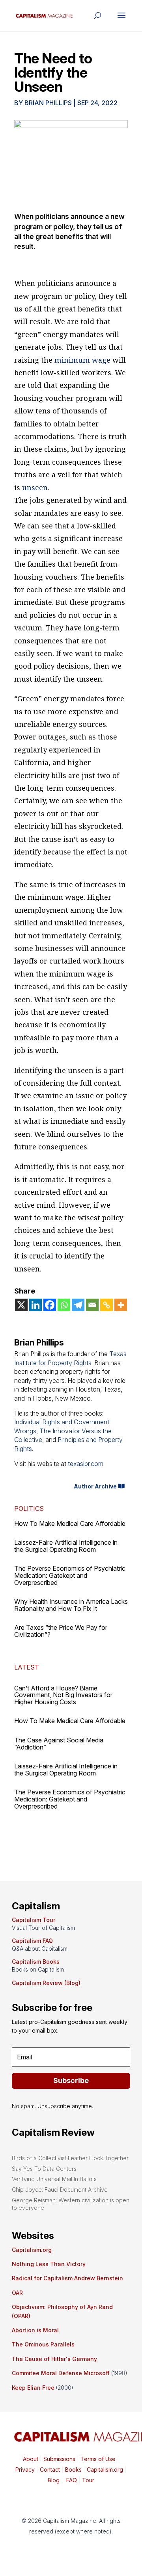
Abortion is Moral (35, 2330)
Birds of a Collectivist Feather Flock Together (70, 2158)
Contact (49, 2469)
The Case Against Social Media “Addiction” (59, 1744)
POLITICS (29, 1509)
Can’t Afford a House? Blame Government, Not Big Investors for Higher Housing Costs (63, 1695)
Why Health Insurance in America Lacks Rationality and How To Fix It (71, 1605)
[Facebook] (50, 1305)
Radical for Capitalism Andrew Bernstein (67, 2278)
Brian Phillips (48, 103)
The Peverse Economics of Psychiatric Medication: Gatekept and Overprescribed (70, 1575)
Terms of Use (97, 2459)
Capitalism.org (32, 2250)
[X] (21, 1305)
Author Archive (95, 1486)
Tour (88, 2480)
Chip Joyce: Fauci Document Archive (60, 2190)
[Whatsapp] (64, 1305)
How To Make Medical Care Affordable (70, 1523)
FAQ (71, 2480)
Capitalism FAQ (32, 1941)
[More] (121, 1305)
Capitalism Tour (34, 1920)
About (31, 2459)
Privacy (25, 2469)
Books (73, 2469)
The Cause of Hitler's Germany (54, 2359)
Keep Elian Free (33, 2388)
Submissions (59, 2459)
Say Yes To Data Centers (44, 2169)
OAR (17, 2293)
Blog (54, 2480)
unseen (35, 487)
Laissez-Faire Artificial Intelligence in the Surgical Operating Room (66, 1546)
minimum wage (82, 360)
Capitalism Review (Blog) (46, 1983)
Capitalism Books (36, 1962)
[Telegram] (78, 1305)
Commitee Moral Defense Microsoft (61, 2373)
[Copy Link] (106, 1305)
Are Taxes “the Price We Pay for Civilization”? (61, 1631)
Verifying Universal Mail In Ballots (54, 2179)
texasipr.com (86, 1464)
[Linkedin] (35, 1305)
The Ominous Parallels (43, 2344)
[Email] (92, 1305)
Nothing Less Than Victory (49, 2264)
